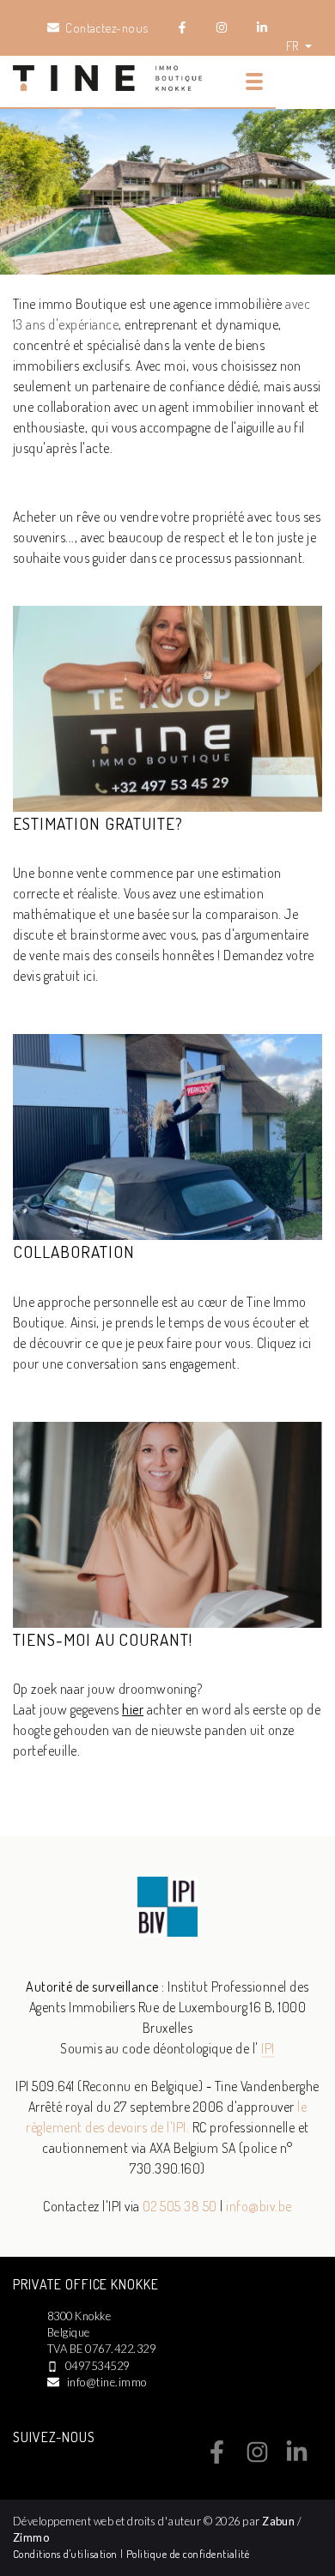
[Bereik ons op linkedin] (297, 2458)
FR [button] (294, 45)
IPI (268, 2048)
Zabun (278, 2521)
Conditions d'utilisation (67, 2554)
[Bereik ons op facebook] (217, 2458)
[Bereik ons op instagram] (257, 2458)
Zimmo (31, 2537)
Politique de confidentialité (188, 2554)
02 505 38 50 (180, 2206)
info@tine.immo (107, 2382)
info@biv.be (259, 2206)
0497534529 (97, 2366)
